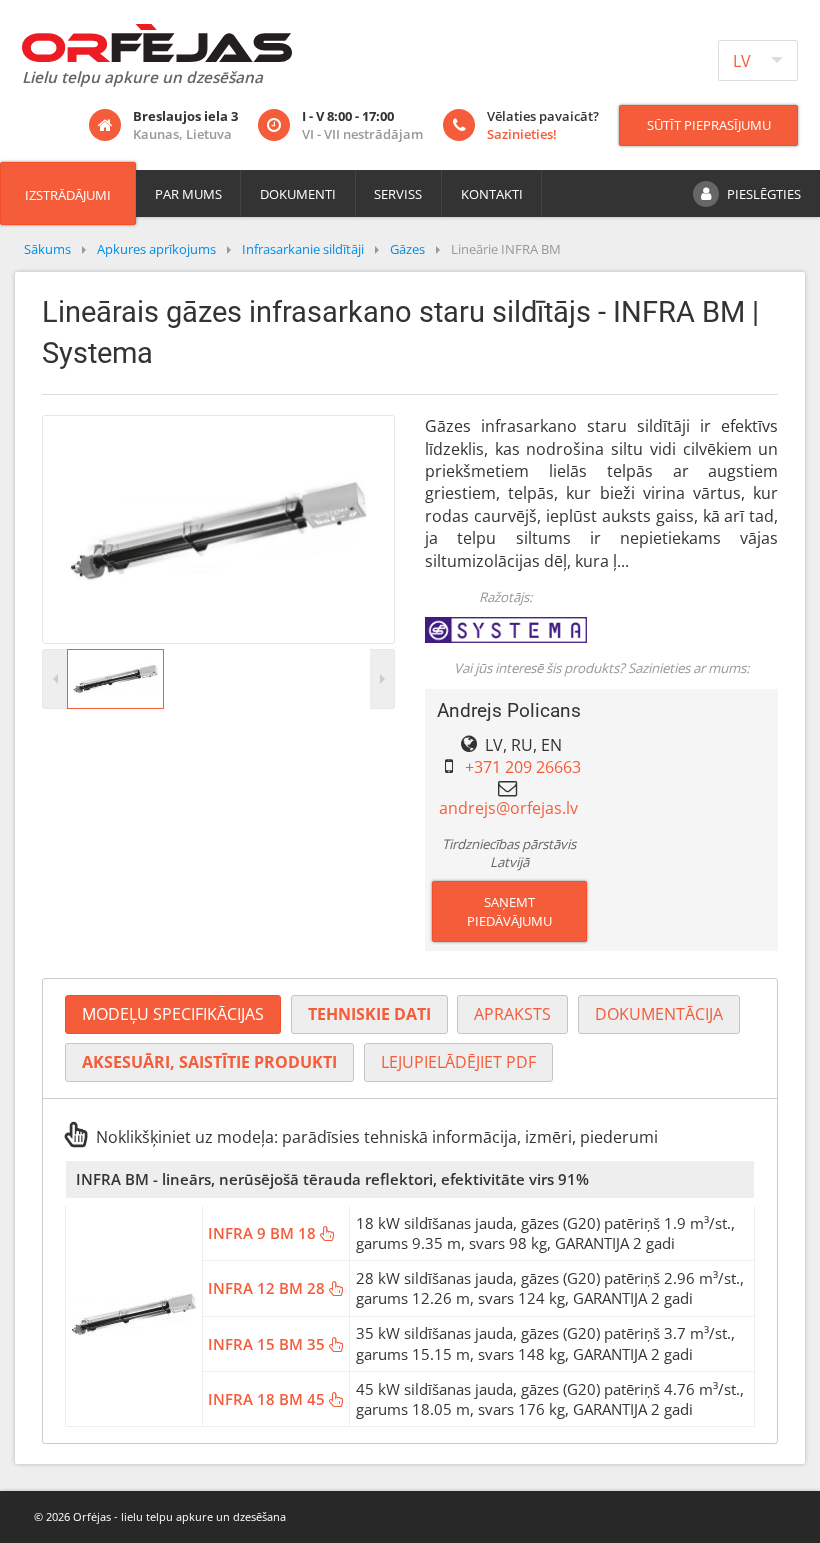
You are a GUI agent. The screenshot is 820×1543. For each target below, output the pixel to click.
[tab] (173, 1014)
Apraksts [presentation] (512, 1014)
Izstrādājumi (68, 195)
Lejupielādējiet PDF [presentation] (458, 1062)
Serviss (398, 194)
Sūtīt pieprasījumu (709, 125)
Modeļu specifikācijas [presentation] (173, 1014)
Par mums (188, 194)
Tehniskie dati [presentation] (369, 1014)
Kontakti (492, 194)
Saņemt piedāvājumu (509, 911)
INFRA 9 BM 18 (264, 1233)
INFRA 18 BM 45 (268, 1399)
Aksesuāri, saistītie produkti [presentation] (209, 1062)
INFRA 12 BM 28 (268, 1288)
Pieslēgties (764, 194)
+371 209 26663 (523, 767)
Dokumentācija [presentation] (659, 1014)
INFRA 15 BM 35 (268, 1344)
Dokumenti (298, 194)
